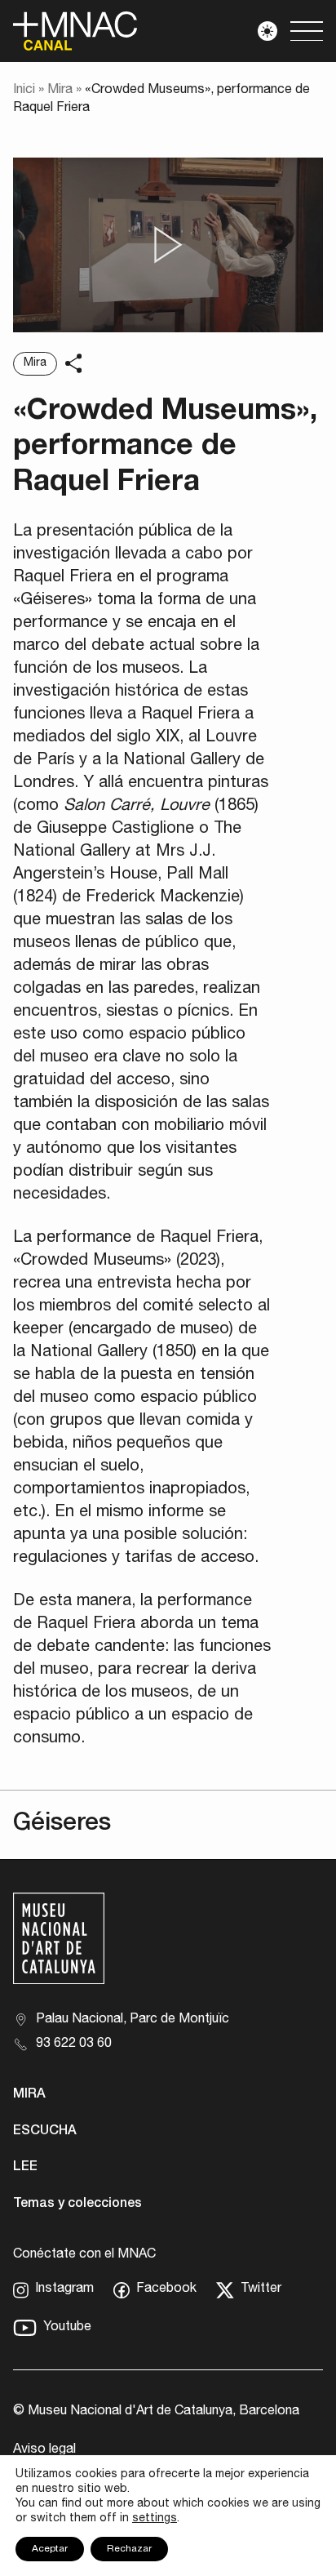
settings (155, 2519)
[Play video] (168, 245)
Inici (24, 91)
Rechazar (129, 2549)
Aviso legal (44, 2450)
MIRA (29, 2095)
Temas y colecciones (77, 2205)
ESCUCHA (45, 2132)
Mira (60, 91)
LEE (25, 2168)
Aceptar (50, 2549)
